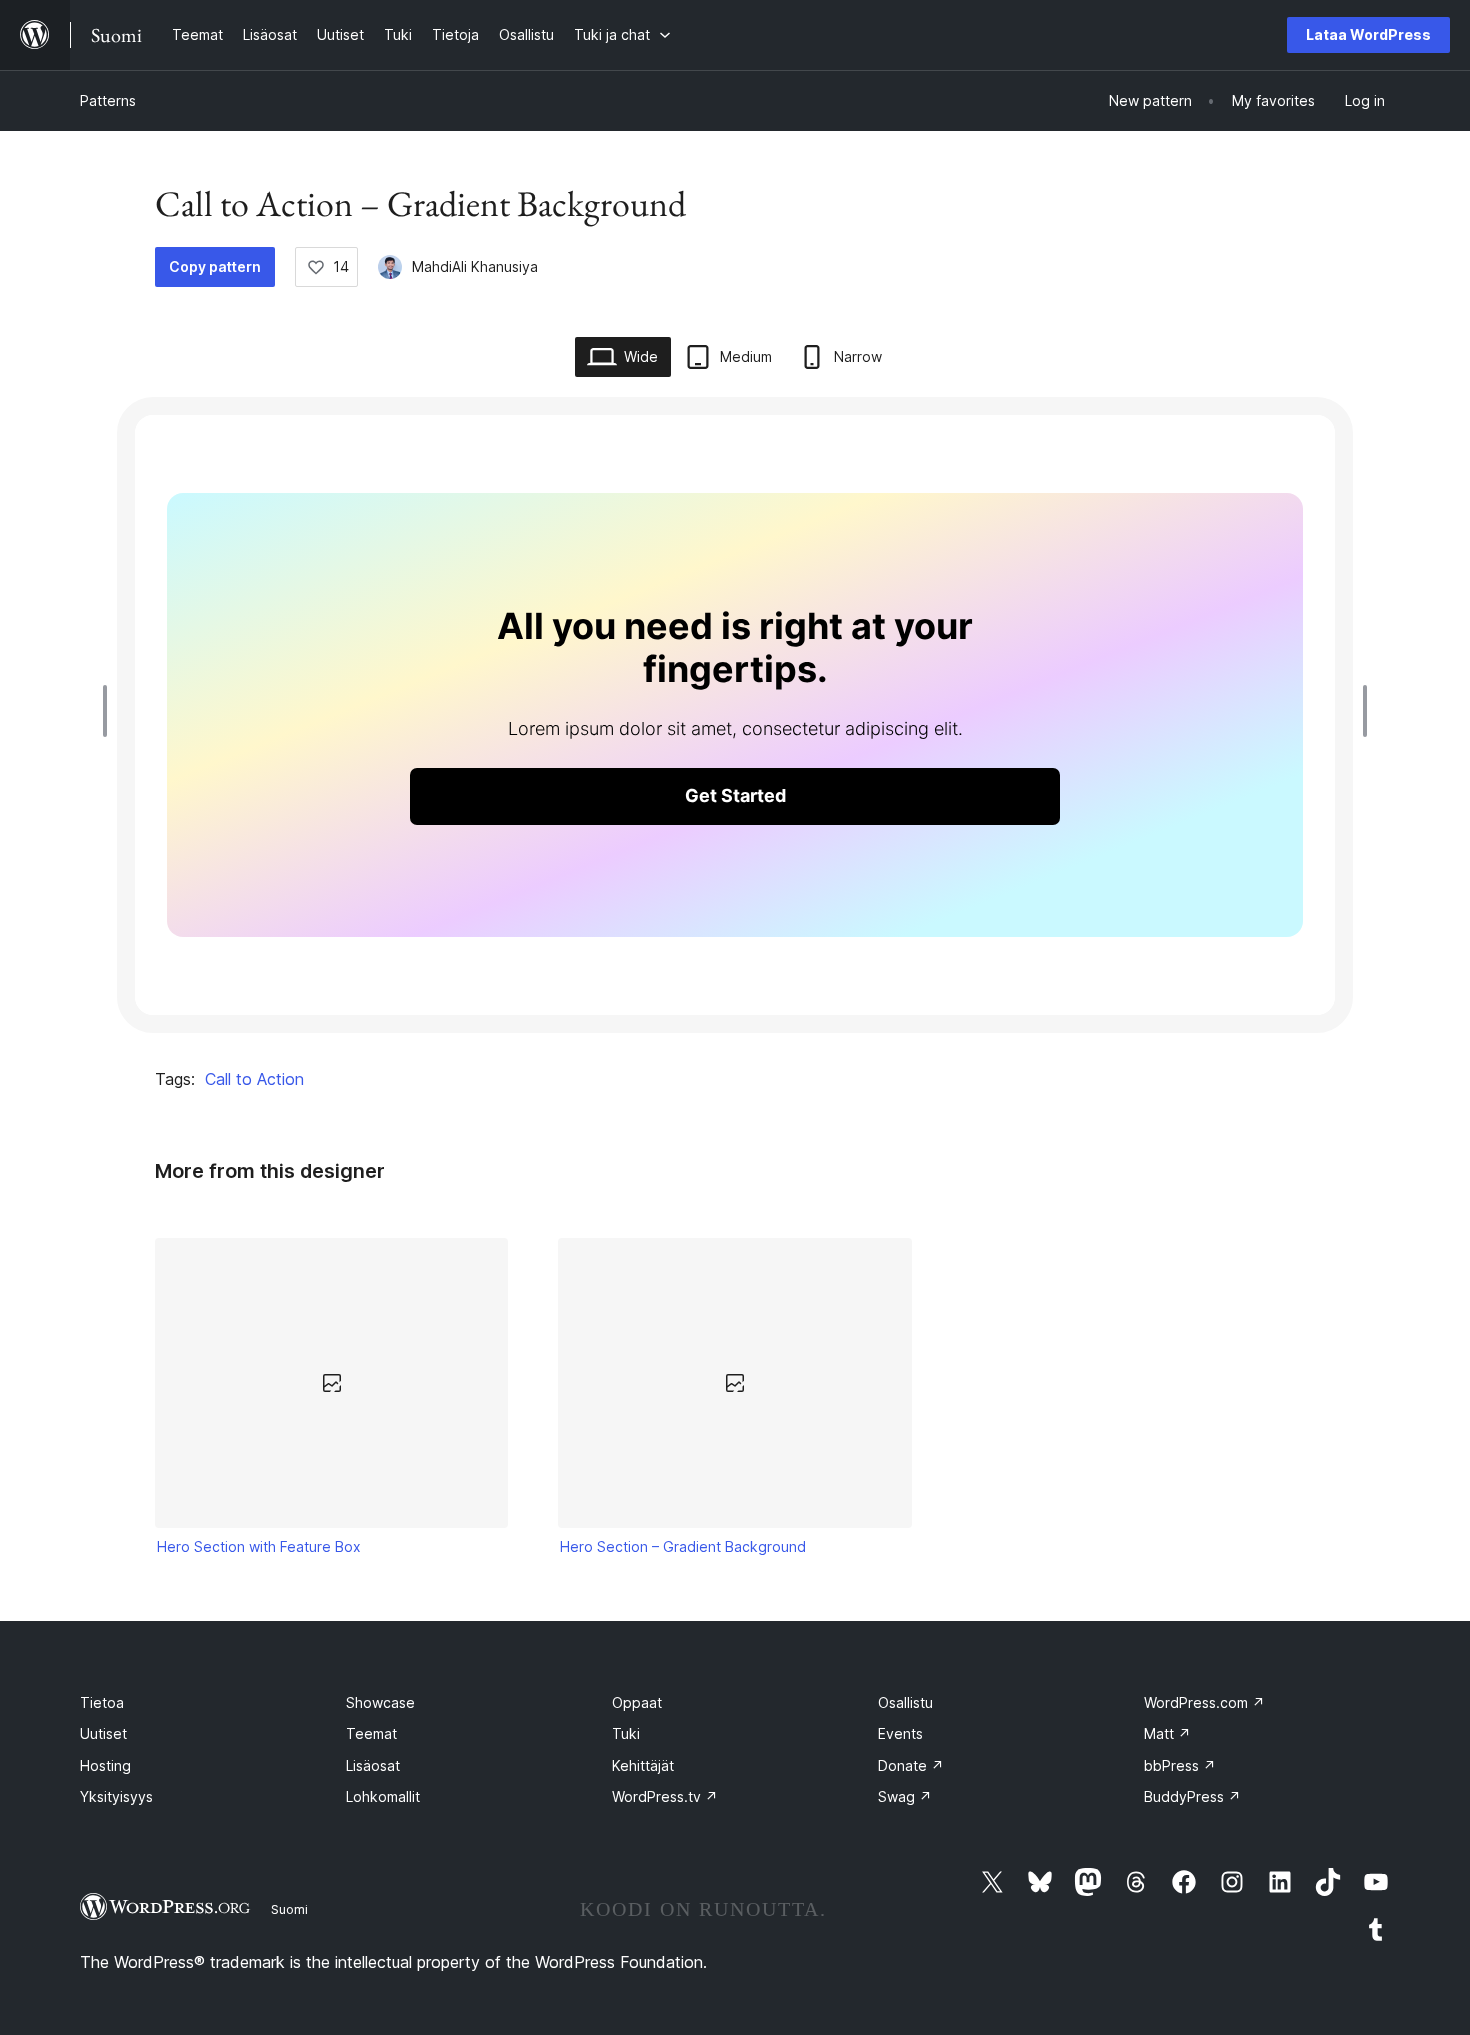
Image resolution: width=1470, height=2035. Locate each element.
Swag (905, 1796)
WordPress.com (1204, 1702)
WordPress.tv (665, 1796)
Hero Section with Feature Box (259, 1546)
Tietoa (102, 1702)
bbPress (1180, 1765)
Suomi (289, 1909)
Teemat (371, 1733)
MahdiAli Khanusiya (475, 266)
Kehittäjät (643, 1765)
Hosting (105, 1765)
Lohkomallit (383, 1796)
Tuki (626, 1733)
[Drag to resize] (110, 711)
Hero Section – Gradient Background (683, 1546)
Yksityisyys (116, 1796)
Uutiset (103, 1733)
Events (900, 1733)
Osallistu (905, 1702)
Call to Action (254, 1079)
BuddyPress (1192, 1796)
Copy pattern (215, 266)
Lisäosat (373, 1765)
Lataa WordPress (1368, 34)
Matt (1167, 1733)
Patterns (108, 100)
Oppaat (637, 1702)
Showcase (380, 1702)
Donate (911, 1765)
